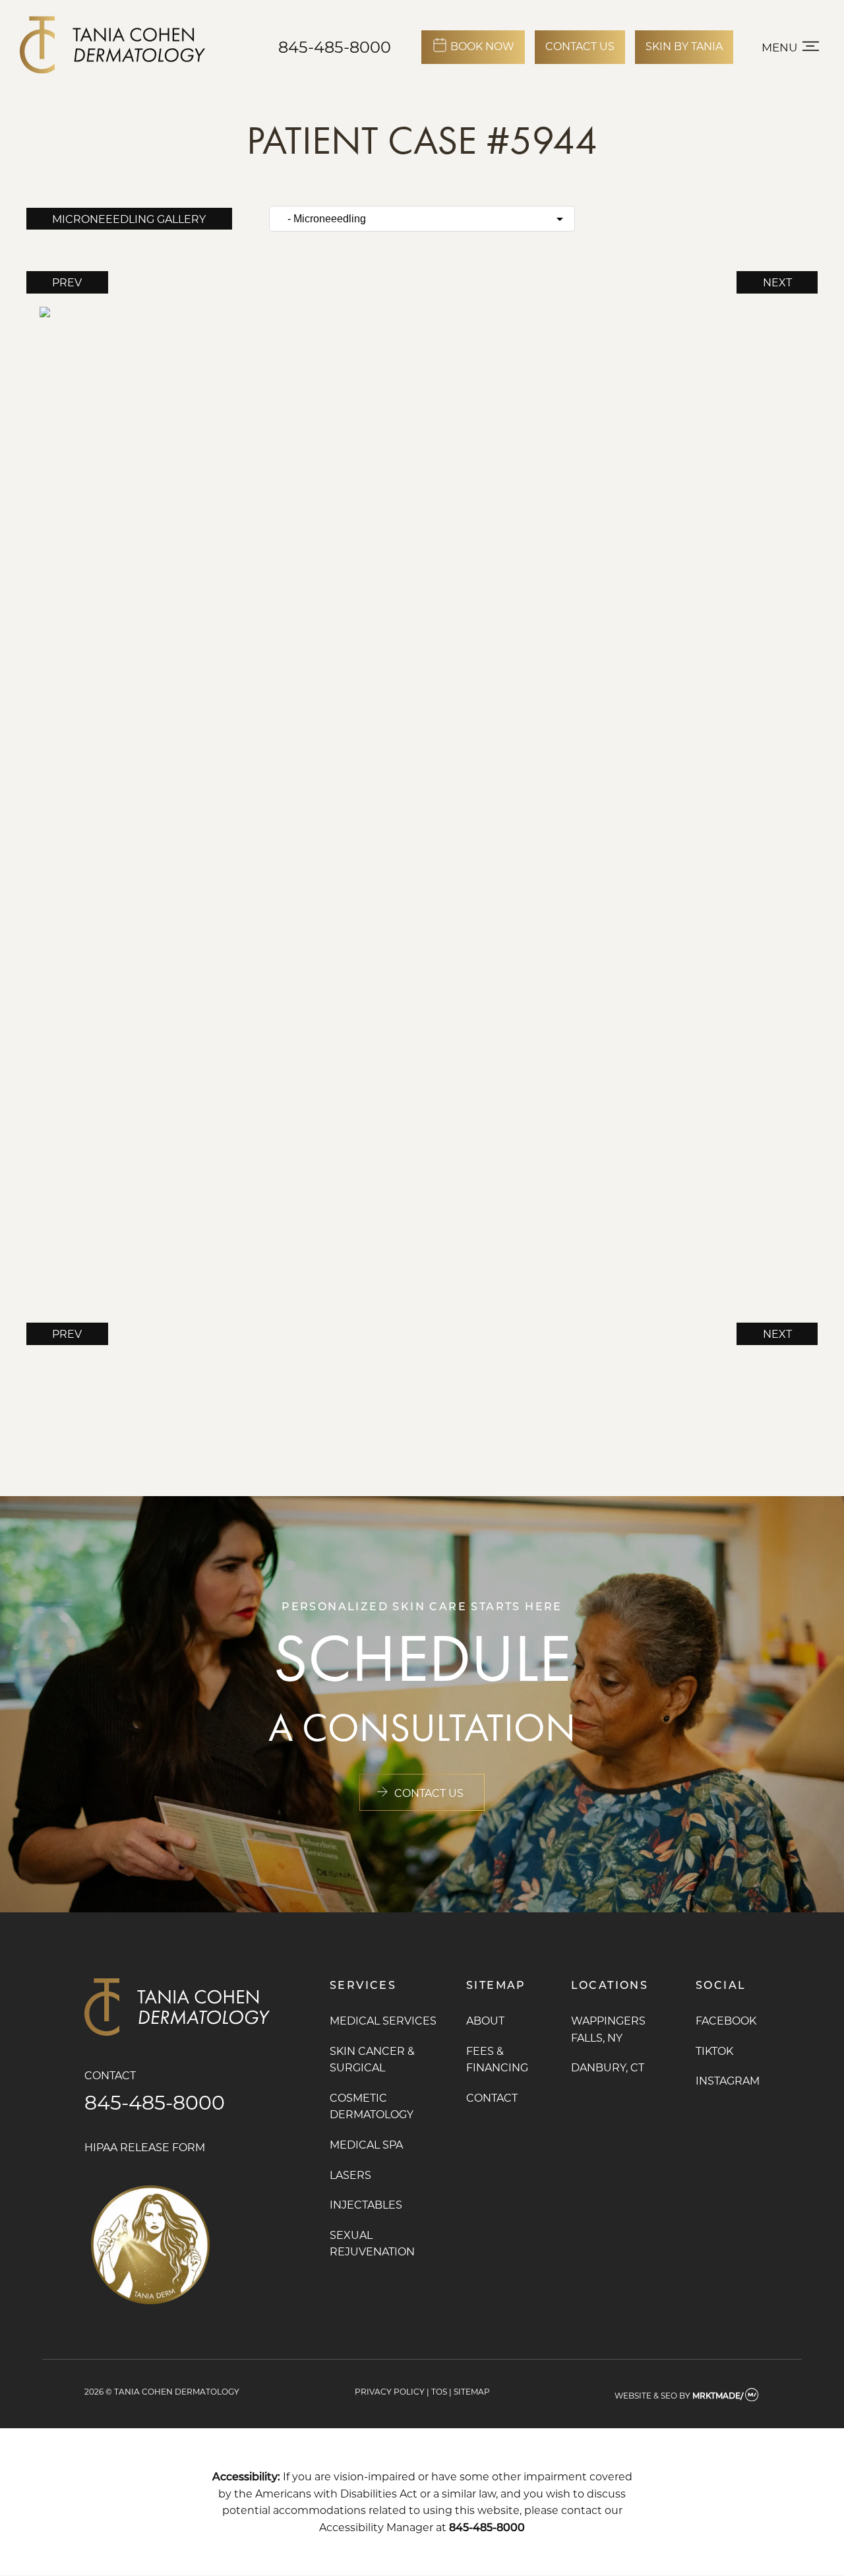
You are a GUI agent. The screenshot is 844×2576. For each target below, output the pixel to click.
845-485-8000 (335, 47)
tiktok (714, 2051)
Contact (492, 2097)
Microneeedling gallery (129, 219)
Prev (67, 282)
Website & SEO (646, 2395)
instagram (728, 2080)
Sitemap (472, 2391)
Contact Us (429, 1793)
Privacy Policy (390, 2391)
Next (777, 282)
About (485, 2020)
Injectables (366, 2204)
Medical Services (383, 2020)
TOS (439, 2391)
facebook (726, 2020)
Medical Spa (366, 2144)
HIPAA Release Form (145, 2147)
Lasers (350, 2175)
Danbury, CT (608, 2067)
